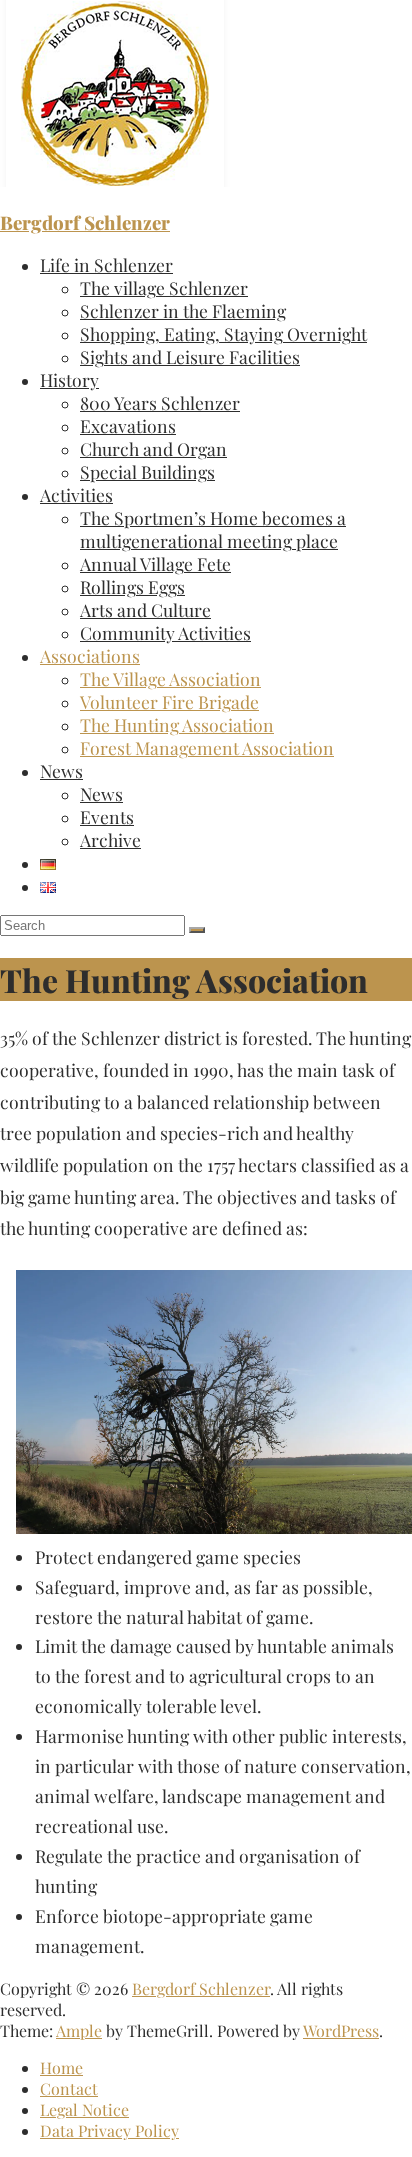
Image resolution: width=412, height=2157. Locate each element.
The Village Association (170, 678)
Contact (69, 2088)
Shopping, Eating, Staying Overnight (223, 333)
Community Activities (165, 632)
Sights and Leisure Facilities (190, 356)
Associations (90, 655)
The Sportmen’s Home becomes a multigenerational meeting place (213, 529)
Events (107, 816)
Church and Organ (153, 448)
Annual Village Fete (155, 563)
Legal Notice (84, 2109)
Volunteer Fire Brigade (169, 701)
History (69, 379)
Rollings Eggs (132, 586)
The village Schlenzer (164, 287)
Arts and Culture (145, 609)
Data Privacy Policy (109, 2130)
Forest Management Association (207, 747)
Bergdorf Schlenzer (85, 222)
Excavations (128, 425)
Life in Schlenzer (106, 264)
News (61, 770)
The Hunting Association (177, 724)
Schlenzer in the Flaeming (183, 310)
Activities (76, 494)
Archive (110, 839)
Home (61, 2067)
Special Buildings (147, 471)
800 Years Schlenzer (160, 402)
